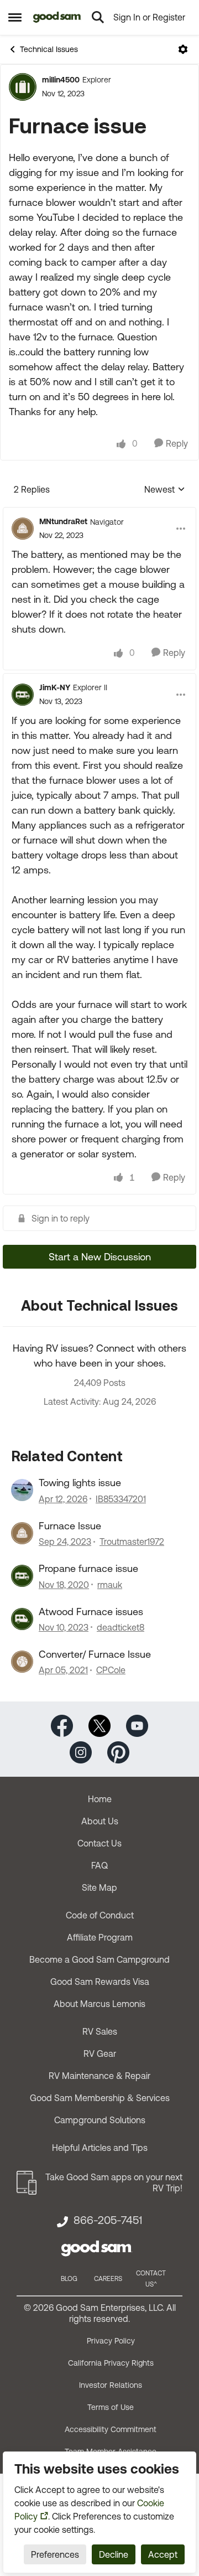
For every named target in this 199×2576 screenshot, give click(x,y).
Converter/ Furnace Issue (95, 1654)
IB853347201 (121, 1499)
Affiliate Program (100, 1937)
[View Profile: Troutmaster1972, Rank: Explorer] (22, 1533)
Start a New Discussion (100, 1257)
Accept (163, 2554)
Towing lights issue (80, 1483)
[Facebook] (62, 1725)
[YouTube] (137, 1725)
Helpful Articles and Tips (100, 2148)
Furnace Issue (70, 1526)
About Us (100, 1821)
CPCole (111, 1670)
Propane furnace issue (88, 1568)
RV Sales (100, 2031)
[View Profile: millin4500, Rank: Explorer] (23, 87)
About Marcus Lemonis (99, 2004)
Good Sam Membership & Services (100, 2098)
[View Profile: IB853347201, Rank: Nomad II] (22, 1490)
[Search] (98, 17)
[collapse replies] (99, 513)
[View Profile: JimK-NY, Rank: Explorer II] (23, 695)
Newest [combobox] (165, 490)
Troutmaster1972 (132, 1542)
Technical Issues (49, 49)
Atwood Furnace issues (91, 1612)
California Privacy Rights (111, 2363)
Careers (108, 2279)
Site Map (99, 1887)
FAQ (99, 1865)
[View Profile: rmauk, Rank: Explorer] (22, 1576)
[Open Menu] (183, 49)
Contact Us (99, 1843)
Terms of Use (111, 2407)
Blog (69, 2279)
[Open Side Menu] (15, 17)
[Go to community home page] (57, 17)
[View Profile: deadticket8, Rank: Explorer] (22, 1619)
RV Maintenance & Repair (99, 2076)
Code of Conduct (100, 1915)
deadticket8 (121, 1627)
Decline (114, 2554)
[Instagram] (81, 1752)
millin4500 (61, 80)
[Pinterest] (118, 1752)
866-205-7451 (108, 2220)
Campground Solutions (100, 2120)
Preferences (55, 2554)
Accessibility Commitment (111, 2429)
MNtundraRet (63, 521)
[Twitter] (99, 1725)
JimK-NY (55, 687)
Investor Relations (111, 2385)
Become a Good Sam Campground (99, 1959)
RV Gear (100, 2053)
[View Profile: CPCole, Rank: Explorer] (22, 1662)
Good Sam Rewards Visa (100, 1982)
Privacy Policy (111, 2341)
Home (100, 1799)
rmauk (110, 1585)
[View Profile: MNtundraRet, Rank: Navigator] (23, 529)
